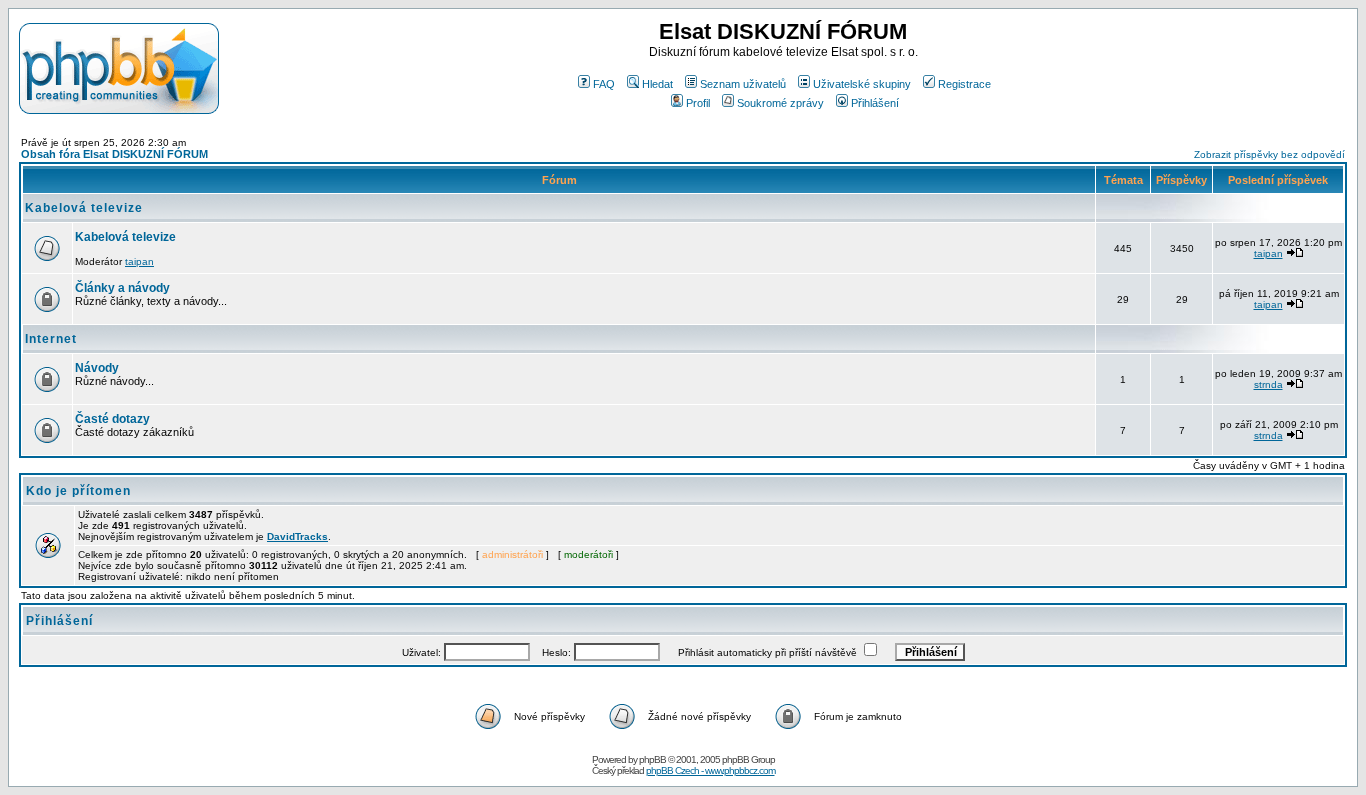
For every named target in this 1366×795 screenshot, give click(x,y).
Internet (51, 339)
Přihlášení (875, 103)
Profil (698, 103)
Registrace (964, 84)
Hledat (657, 84)
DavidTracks (297, 536)
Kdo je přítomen (78, 491)
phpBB (652, 759)
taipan (139, 261)
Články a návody (122, 288)
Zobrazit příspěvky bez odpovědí (1269, 154)
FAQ (604, 84)
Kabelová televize (84, 208)
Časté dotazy (112, 419)
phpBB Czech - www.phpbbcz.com (710, 770)
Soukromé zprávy (780, 103)
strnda (1268, 384)
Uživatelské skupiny (862, 84)
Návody (97, 368)
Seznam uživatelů (743, 84)
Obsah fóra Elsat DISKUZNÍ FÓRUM (114, 154)
